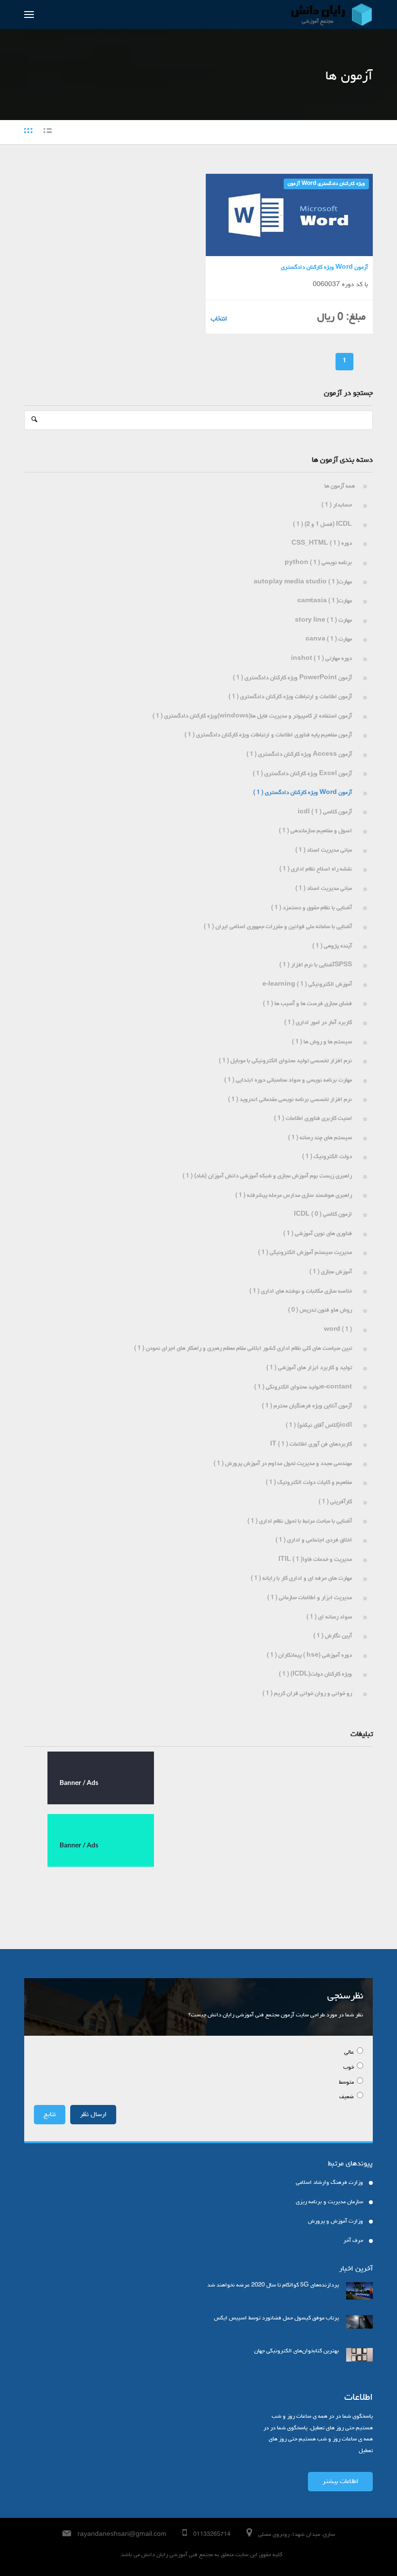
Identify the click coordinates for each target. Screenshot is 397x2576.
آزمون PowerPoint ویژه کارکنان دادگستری (294, 678)
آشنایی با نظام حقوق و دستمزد (313, 908)
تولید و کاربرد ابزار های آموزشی (311, 1368)
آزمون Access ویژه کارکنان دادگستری (301, 755)
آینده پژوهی (334, 946)
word (339, 1330)
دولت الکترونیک (328, 1157)
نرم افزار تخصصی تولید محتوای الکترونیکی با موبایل (287, 1061)
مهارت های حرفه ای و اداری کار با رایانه (303, 1579)
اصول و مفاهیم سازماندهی (317, 831)
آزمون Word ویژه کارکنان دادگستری (326, 184)
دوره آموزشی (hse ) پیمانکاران (311, 1656)
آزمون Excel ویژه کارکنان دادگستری (304, 774)
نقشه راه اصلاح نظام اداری (317, 869)
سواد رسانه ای (331, 1617)
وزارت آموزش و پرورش (336, 2222)
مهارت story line (325, 621)
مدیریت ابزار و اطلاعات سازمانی (311, 1598)
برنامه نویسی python (320, 563)
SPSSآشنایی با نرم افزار (317, 965)
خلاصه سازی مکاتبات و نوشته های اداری (302, 1292)
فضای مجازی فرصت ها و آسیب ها (309, 1004)
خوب (349, 2068)
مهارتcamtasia (326, 601)
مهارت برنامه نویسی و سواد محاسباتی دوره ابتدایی (290, 1081)
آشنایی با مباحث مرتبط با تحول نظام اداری (301, 1522)
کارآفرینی (337, 1502)
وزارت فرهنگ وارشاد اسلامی (329, 2183)
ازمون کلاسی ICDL (324, 1215)
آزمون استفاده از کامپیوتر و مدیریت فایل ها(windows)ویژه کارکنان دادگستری (254, 716)
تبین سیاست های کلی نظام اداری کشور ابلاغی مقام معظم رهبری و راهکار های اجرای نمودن (244, 1349)
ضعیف (347, 2097)
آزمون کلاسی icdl (326, 812)
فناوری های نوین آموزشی (319, 1234)
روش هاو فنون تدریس (321, 1311)
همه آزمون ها (340, 487)
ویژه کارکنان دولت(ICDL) (317, 1675)
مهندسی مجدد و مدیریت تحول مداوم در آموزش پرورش (284, 1464)
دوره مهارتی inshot (323, 659)
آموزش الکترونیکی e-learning (309, 985)
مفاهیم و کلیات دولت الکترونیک (310, 1483)
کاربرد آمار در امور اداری (320, 1023)
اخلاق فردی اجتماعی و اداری (315, 1540)
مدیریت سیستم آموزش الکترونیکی (306, 1253)
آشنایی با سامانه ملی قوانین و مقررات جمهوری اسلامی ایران (279, 927)
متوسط (347, 2083)
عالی (350, 2053)
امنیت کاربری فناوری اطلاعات (314, 1119)
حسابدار (338, 505)
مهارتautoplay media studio (304, 582)
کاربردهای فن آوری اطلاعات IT (313, 1445)
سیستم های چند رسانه (321, 1138)
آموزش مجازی (332, 1272)
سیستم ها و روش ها (323, 1042)
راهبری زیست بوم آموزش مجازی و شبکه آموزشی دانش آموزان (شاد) (269, 1176)
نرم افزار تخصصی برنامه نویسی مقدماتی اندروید (291, 1100)
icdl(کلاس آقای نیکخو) (320, 1426)
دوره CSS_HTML (323, 544)
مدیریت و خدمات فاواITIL (317, 1560)
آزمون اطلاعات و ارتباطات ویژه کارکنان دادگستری (292, 697)
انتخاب (219, 319)
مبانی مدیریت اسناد (325, 851)
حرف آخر (353, 2241)
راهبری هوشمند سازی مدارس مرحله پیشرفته (295, 1196)
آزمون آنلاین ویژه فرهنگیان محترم (308, 1406)
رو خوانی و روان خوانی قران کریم (309, 1694)
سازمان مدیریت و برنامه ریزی (329, 2202)
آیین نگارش (334, 1636)
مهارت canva (330, 640)
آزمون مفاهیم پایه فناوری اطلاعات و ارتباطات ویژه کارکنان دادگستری (270, 735)
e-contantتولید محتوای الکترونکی (305, 1387)
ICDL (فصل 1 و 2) (324, 525)
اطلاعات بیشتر (340, 2482)
